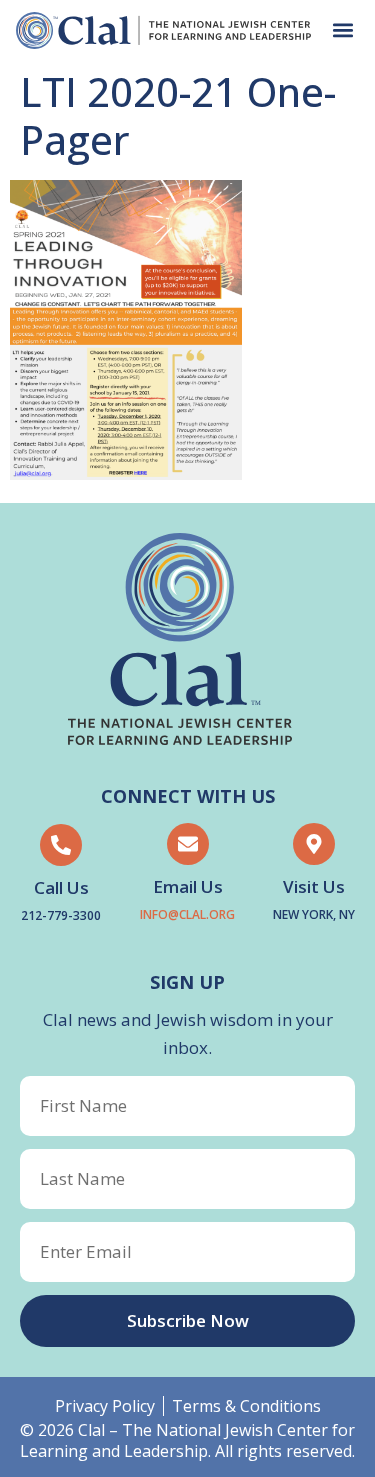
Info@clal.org (187, 914)
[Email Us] (188, 844)
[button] (342, 30)
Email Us (188, 886)
